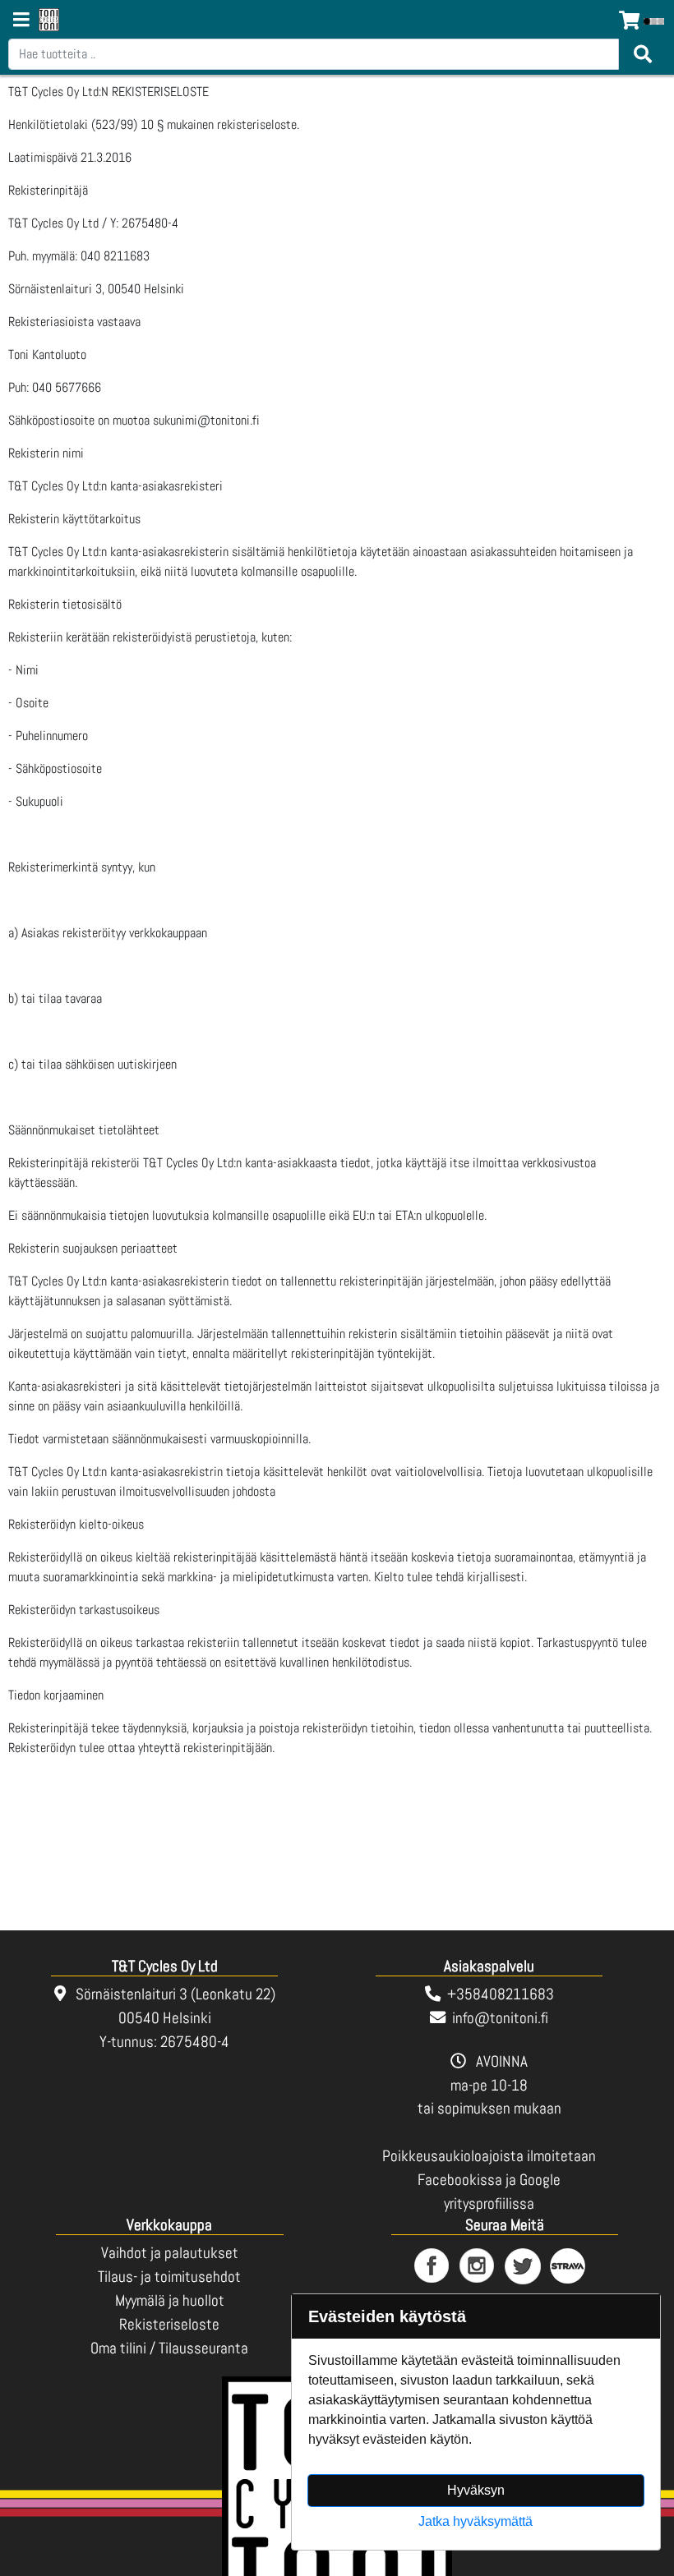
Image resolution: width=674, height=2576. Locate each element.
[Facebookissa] (433, 2267)
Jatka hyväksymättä (475, 2521)
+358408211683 (501, 1994)
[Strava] (568, 2267)
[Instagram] (478, 2267)
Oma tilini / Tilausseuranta (169, 2348)
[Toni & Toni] (49, 21)
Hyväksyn (476, 2490)
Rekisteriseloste (169, 2324)
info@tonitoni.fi (500, 2018)
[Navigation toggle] (21, 21)
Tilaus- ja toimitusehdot (169, 2277)
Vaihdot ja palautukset (170, 2253)
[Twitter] (523, 2267)
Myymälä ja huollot (170, 2300)
